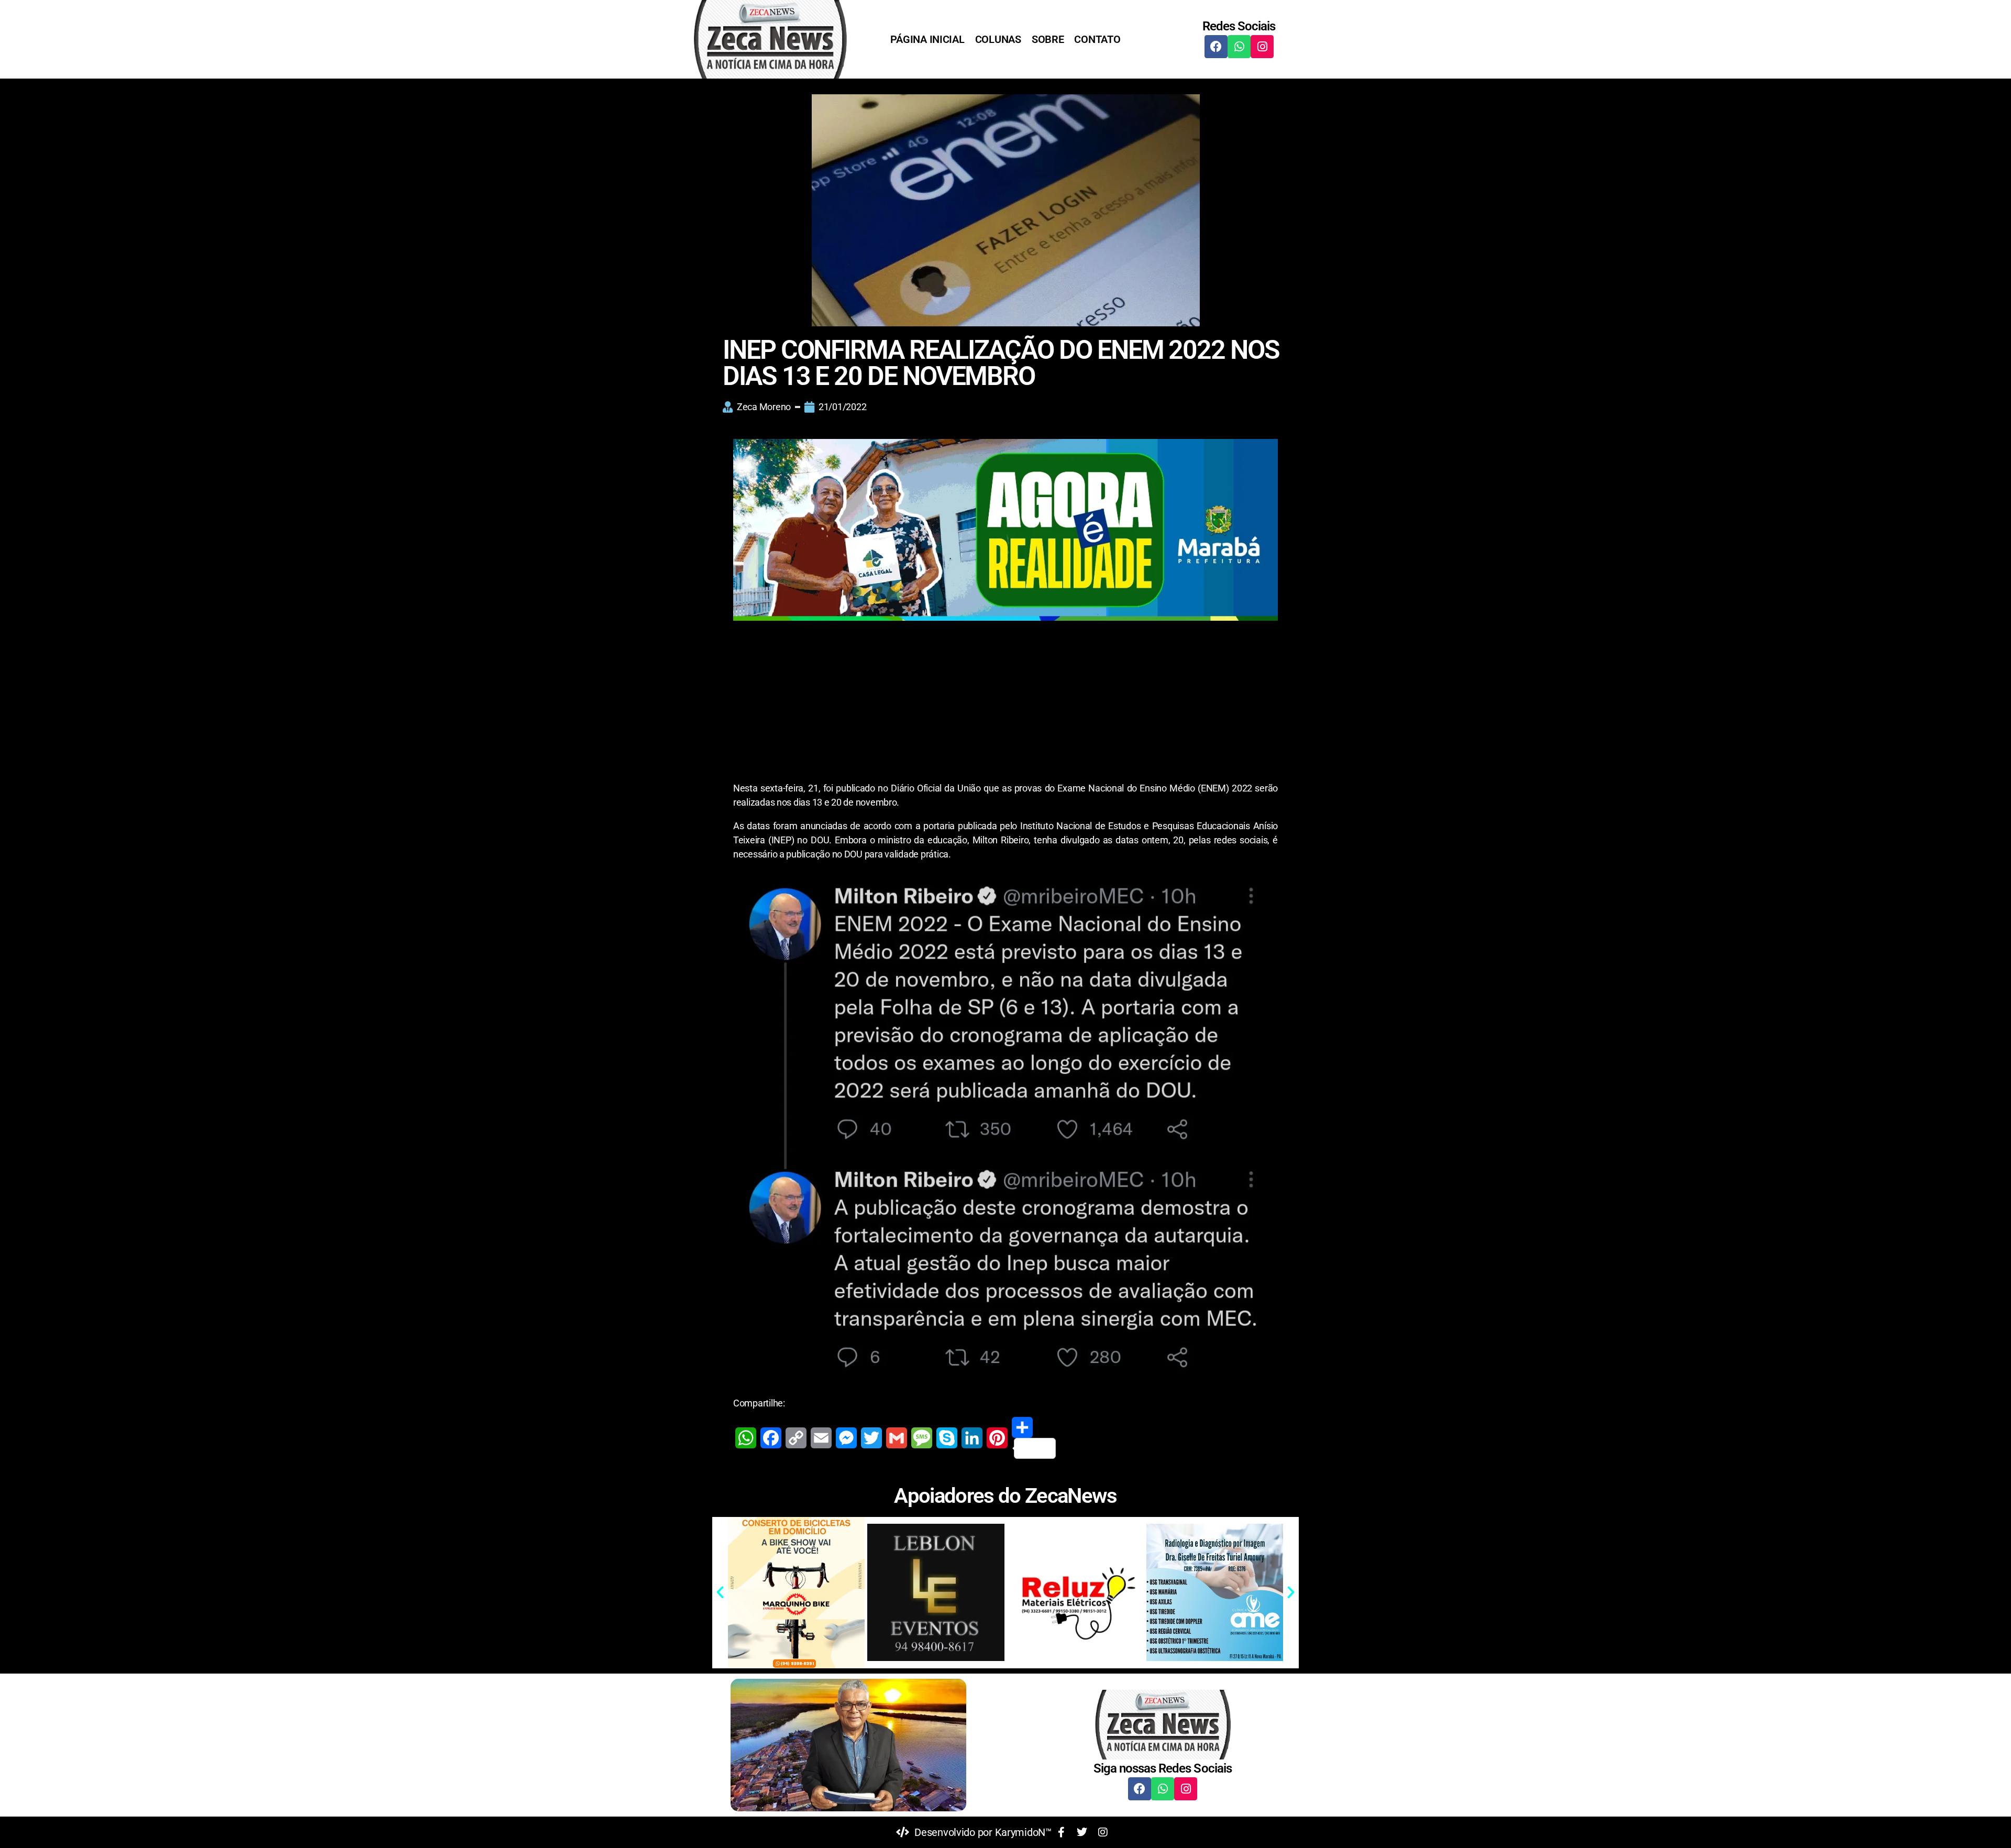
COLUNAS (998, 39)
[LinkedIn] (972, 1438)
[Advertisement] (1005, 703)
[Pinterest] (997, 1438)
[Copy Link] (796, 1438)
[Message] (922, 1438)
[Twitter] (871, 1438)
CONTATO (1097, 39)
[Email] (821, 1438)
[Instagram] (1262, 47)
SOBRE (1048, 39)
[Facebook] (1216, 47)
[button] (720, 1592)
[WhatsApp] (746, 1438)
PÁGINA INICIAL (927, 39)
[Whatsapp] (1239, 47)
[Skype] (947, 1438)
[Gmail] (897, 1438)
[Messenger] (846, 1438)
